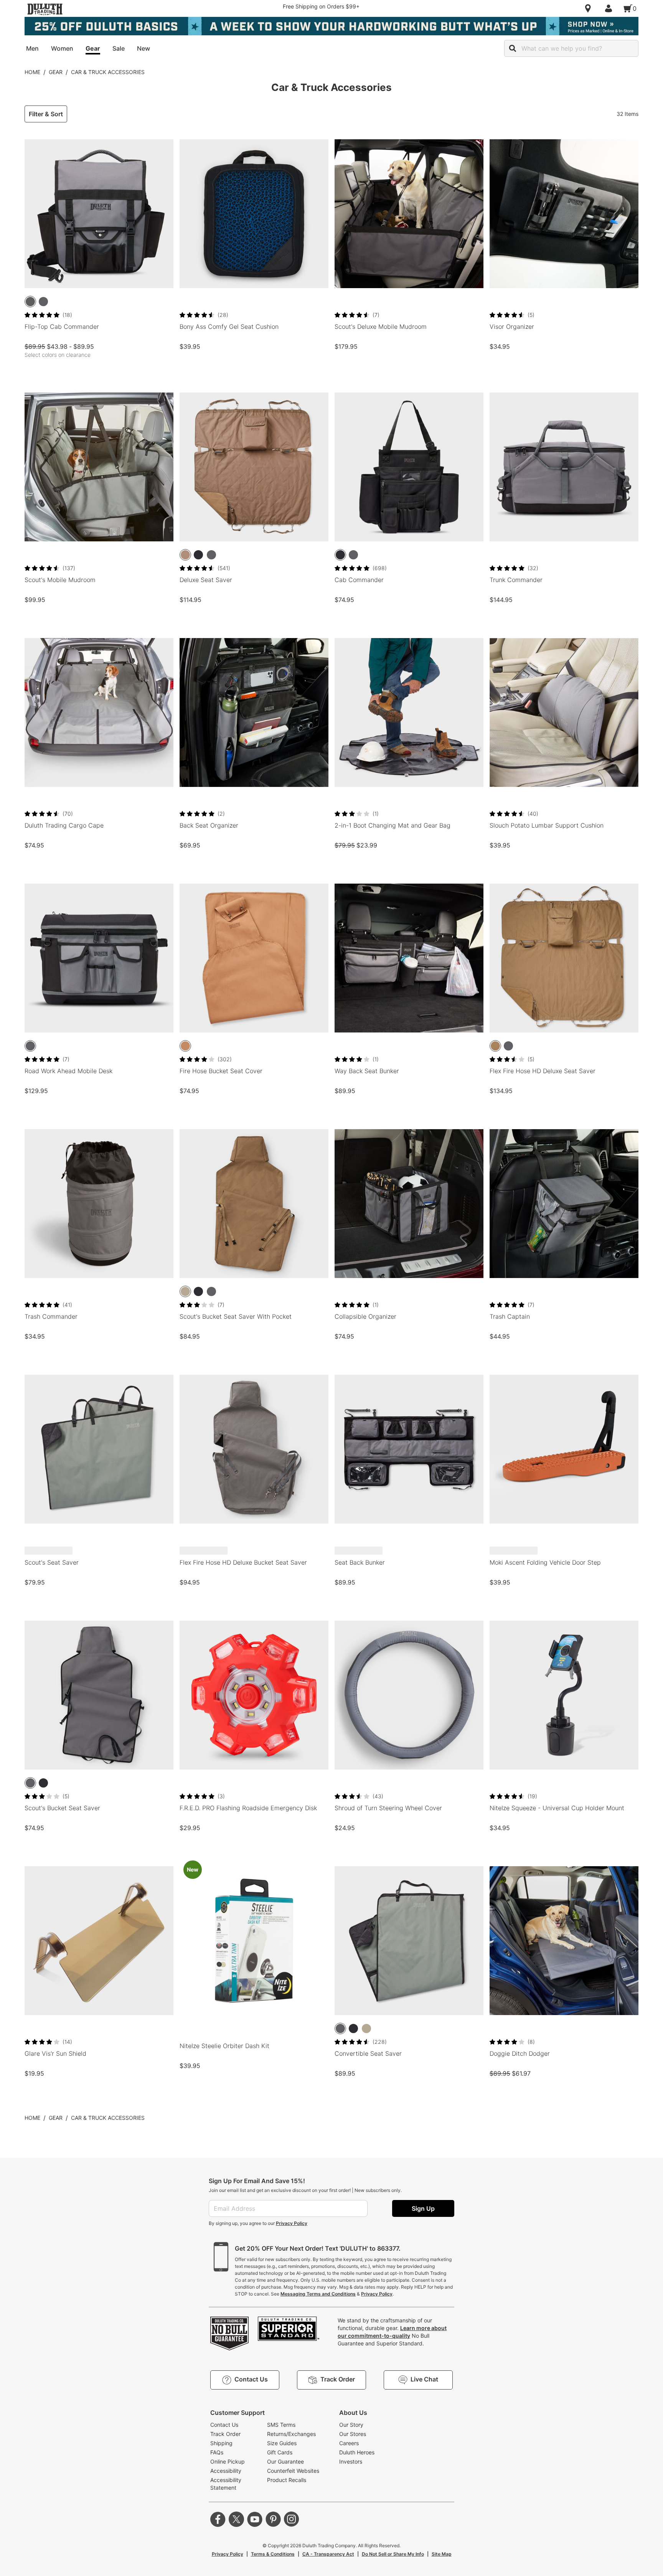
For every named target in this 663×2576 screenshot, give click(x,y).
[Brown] (185, 1046)
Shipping (221, 2443)
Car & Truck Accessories (108, 72)
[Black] (198, 555)
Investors (351, 2461)
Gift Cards (280, 2452)
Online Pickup (228, 2461)
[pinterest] (273, 2519)
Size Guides (282, 2443)
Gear (56, 72)
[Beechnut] (495, 1046)
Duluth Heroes (357, 2452)
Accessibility (226, 2471)
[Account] (610, 8)
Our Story (351, 2425)
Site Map (442, 2554)
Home (32, 72)
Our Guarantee (285, 2461)
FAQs (217, 2452)
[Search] (513, 48)
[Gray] (43, 302)
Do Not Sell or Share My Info (393, 2554)
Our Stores (353, 2434)
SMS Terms (281, 2425)
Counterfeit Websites (293, 2471)
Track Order (225, 2434)
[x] (236, 2519)
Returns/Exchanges (291, 2434)
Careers (349, 2443)
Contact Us (224, 2425)
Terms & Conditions (273, 2554)
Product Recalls (287, 2480)
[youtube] (255, 2519)
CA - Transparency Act (328, 2554)
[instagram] (292, 2519)
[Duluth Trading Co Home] (45, 9)
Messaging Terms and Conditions (318, 2294)
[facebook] (218, 2519)
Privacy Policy (292, 2223)
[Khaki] (185, 555)
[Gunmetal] (30, 302)
